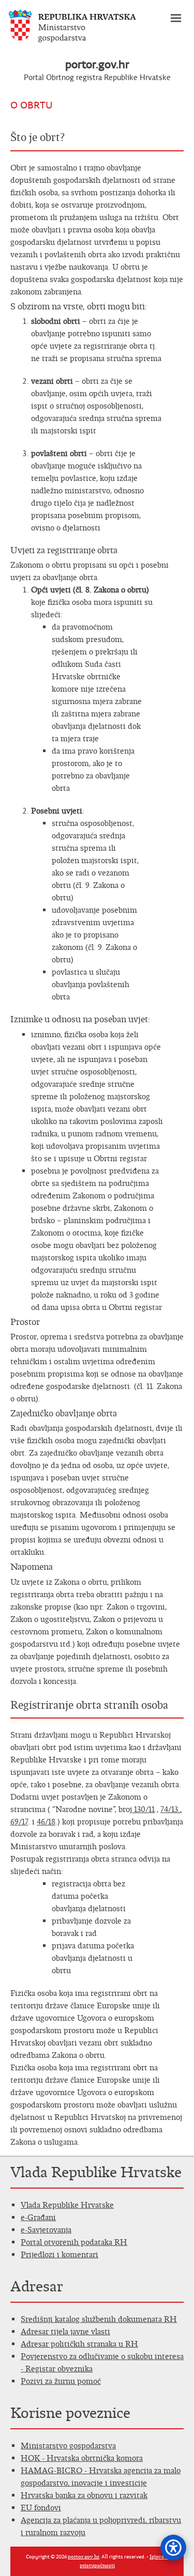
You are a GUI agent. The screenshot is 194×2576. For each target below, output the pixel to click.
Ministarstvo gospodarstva (68, 2446)
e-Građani (38, 2217)
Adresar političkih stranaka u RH (79, 2344)
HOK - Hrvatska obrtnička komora (82, 2458)
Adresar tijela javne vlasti (65, 2331)
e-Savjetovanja (46, 2230)
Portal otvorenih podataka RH (74, 2242)
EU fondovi (41, 2508)
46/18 (46, 1822)
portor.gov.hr (97, 64)
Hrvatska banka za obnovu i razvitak (84, 2495)
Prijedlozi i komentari (59, 2254)
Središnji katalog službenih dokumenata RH (99, 2319)
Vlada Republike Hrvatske (67, 2205)
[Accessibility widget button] (173, 2548)
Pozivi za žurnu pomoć (61, 2381)
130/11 (143, 1809)
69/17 (19, 1822)
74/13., (171, 1809)
